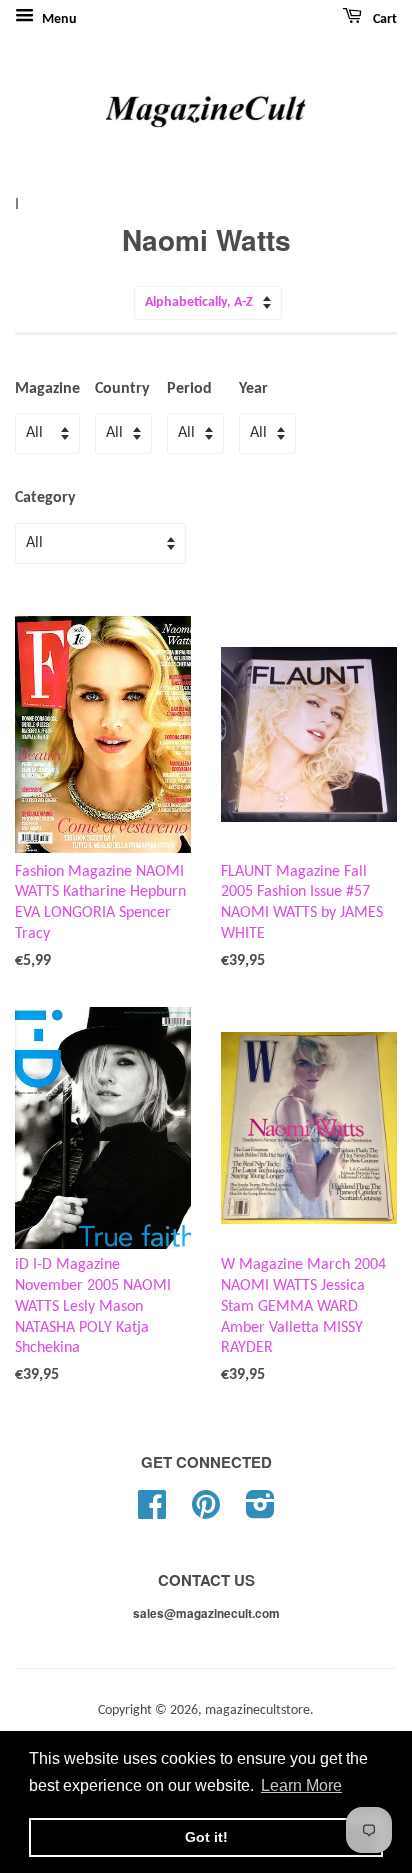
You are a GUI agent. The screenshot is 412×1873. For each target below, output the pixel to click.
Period (189, 389)
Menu (58, 19)
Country (122, 389)
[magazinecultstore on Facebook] (152, 1512)
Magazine (47, 389)
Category (45, 498)
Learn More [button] (301, 1785)
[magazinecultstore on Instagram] (260, 1512)
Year (253, 389)
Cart (383, 19)
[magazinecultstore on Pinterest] (206, 1512)
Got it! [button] (206, 1837)
